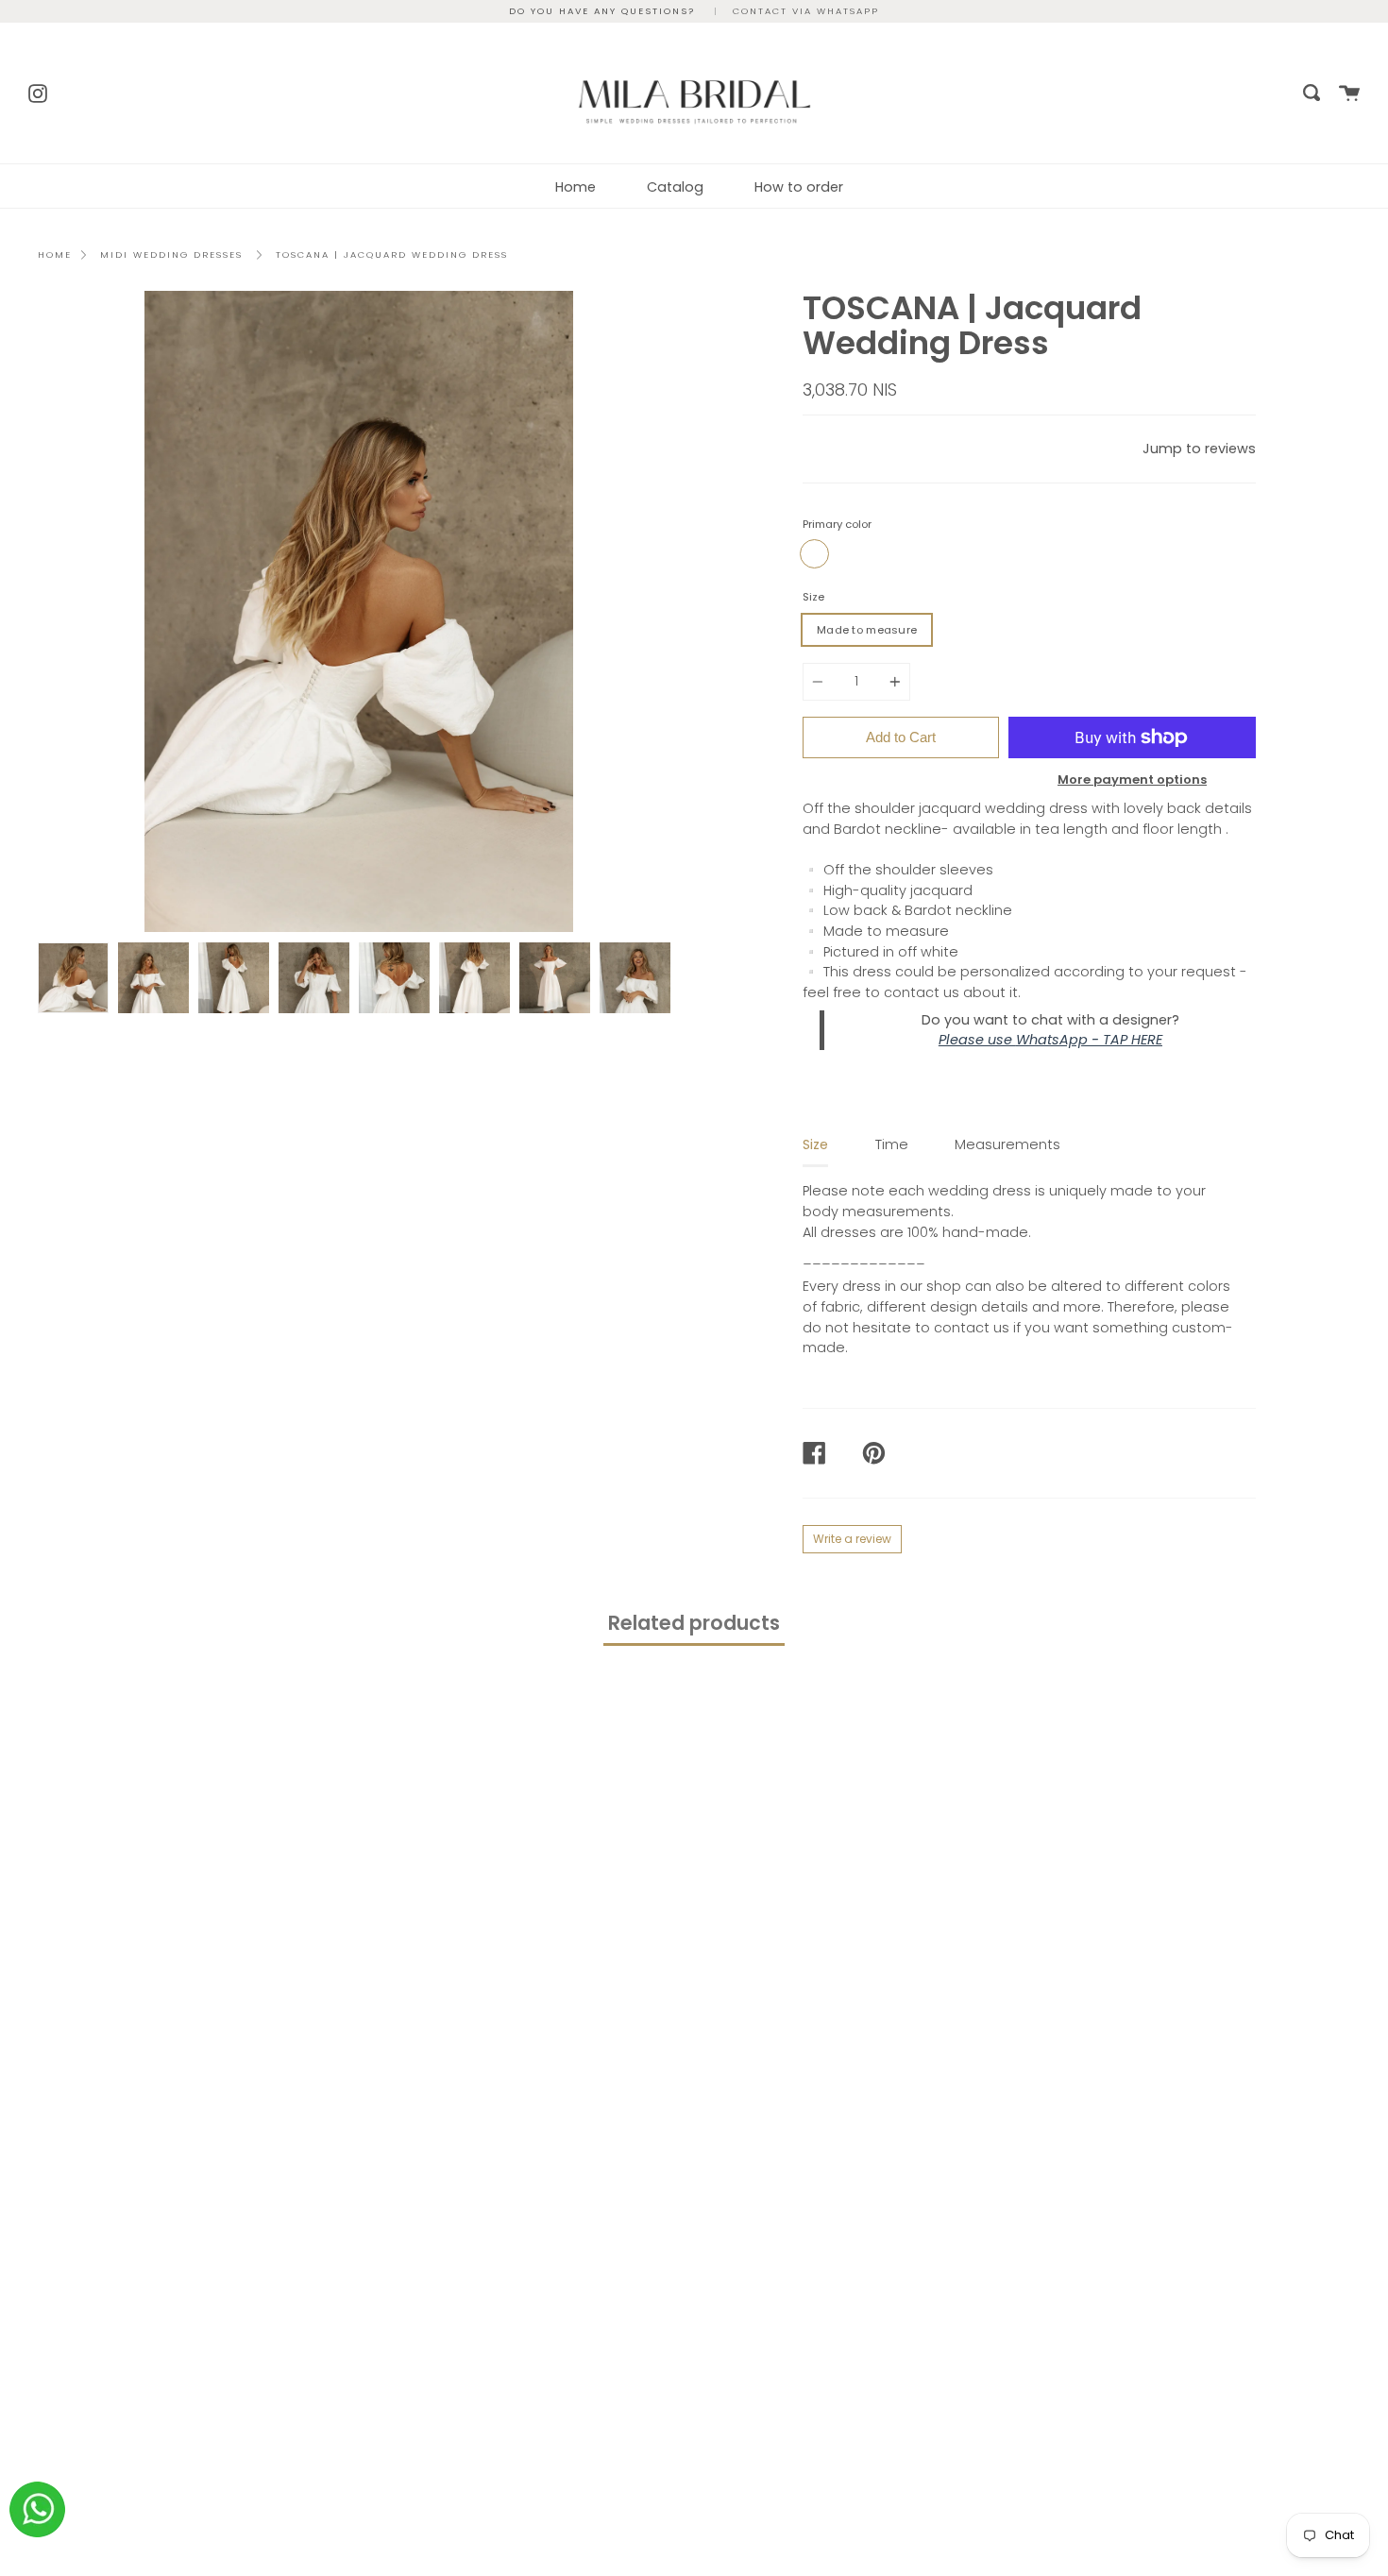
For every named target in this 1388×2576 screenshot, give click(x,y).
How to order (799, 187)
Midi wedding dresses (171, 254)
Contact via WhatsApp (806, 11)
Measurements (1007, 1144)
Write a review (852, 1539)
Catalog (675, 187)
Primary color (837, 524)
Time (892, 1144)
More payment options (1132, 780)
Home (576, 187)
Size (813, 597)
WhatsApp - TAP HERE (1089, 1040)
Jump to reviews (1199, 449)
